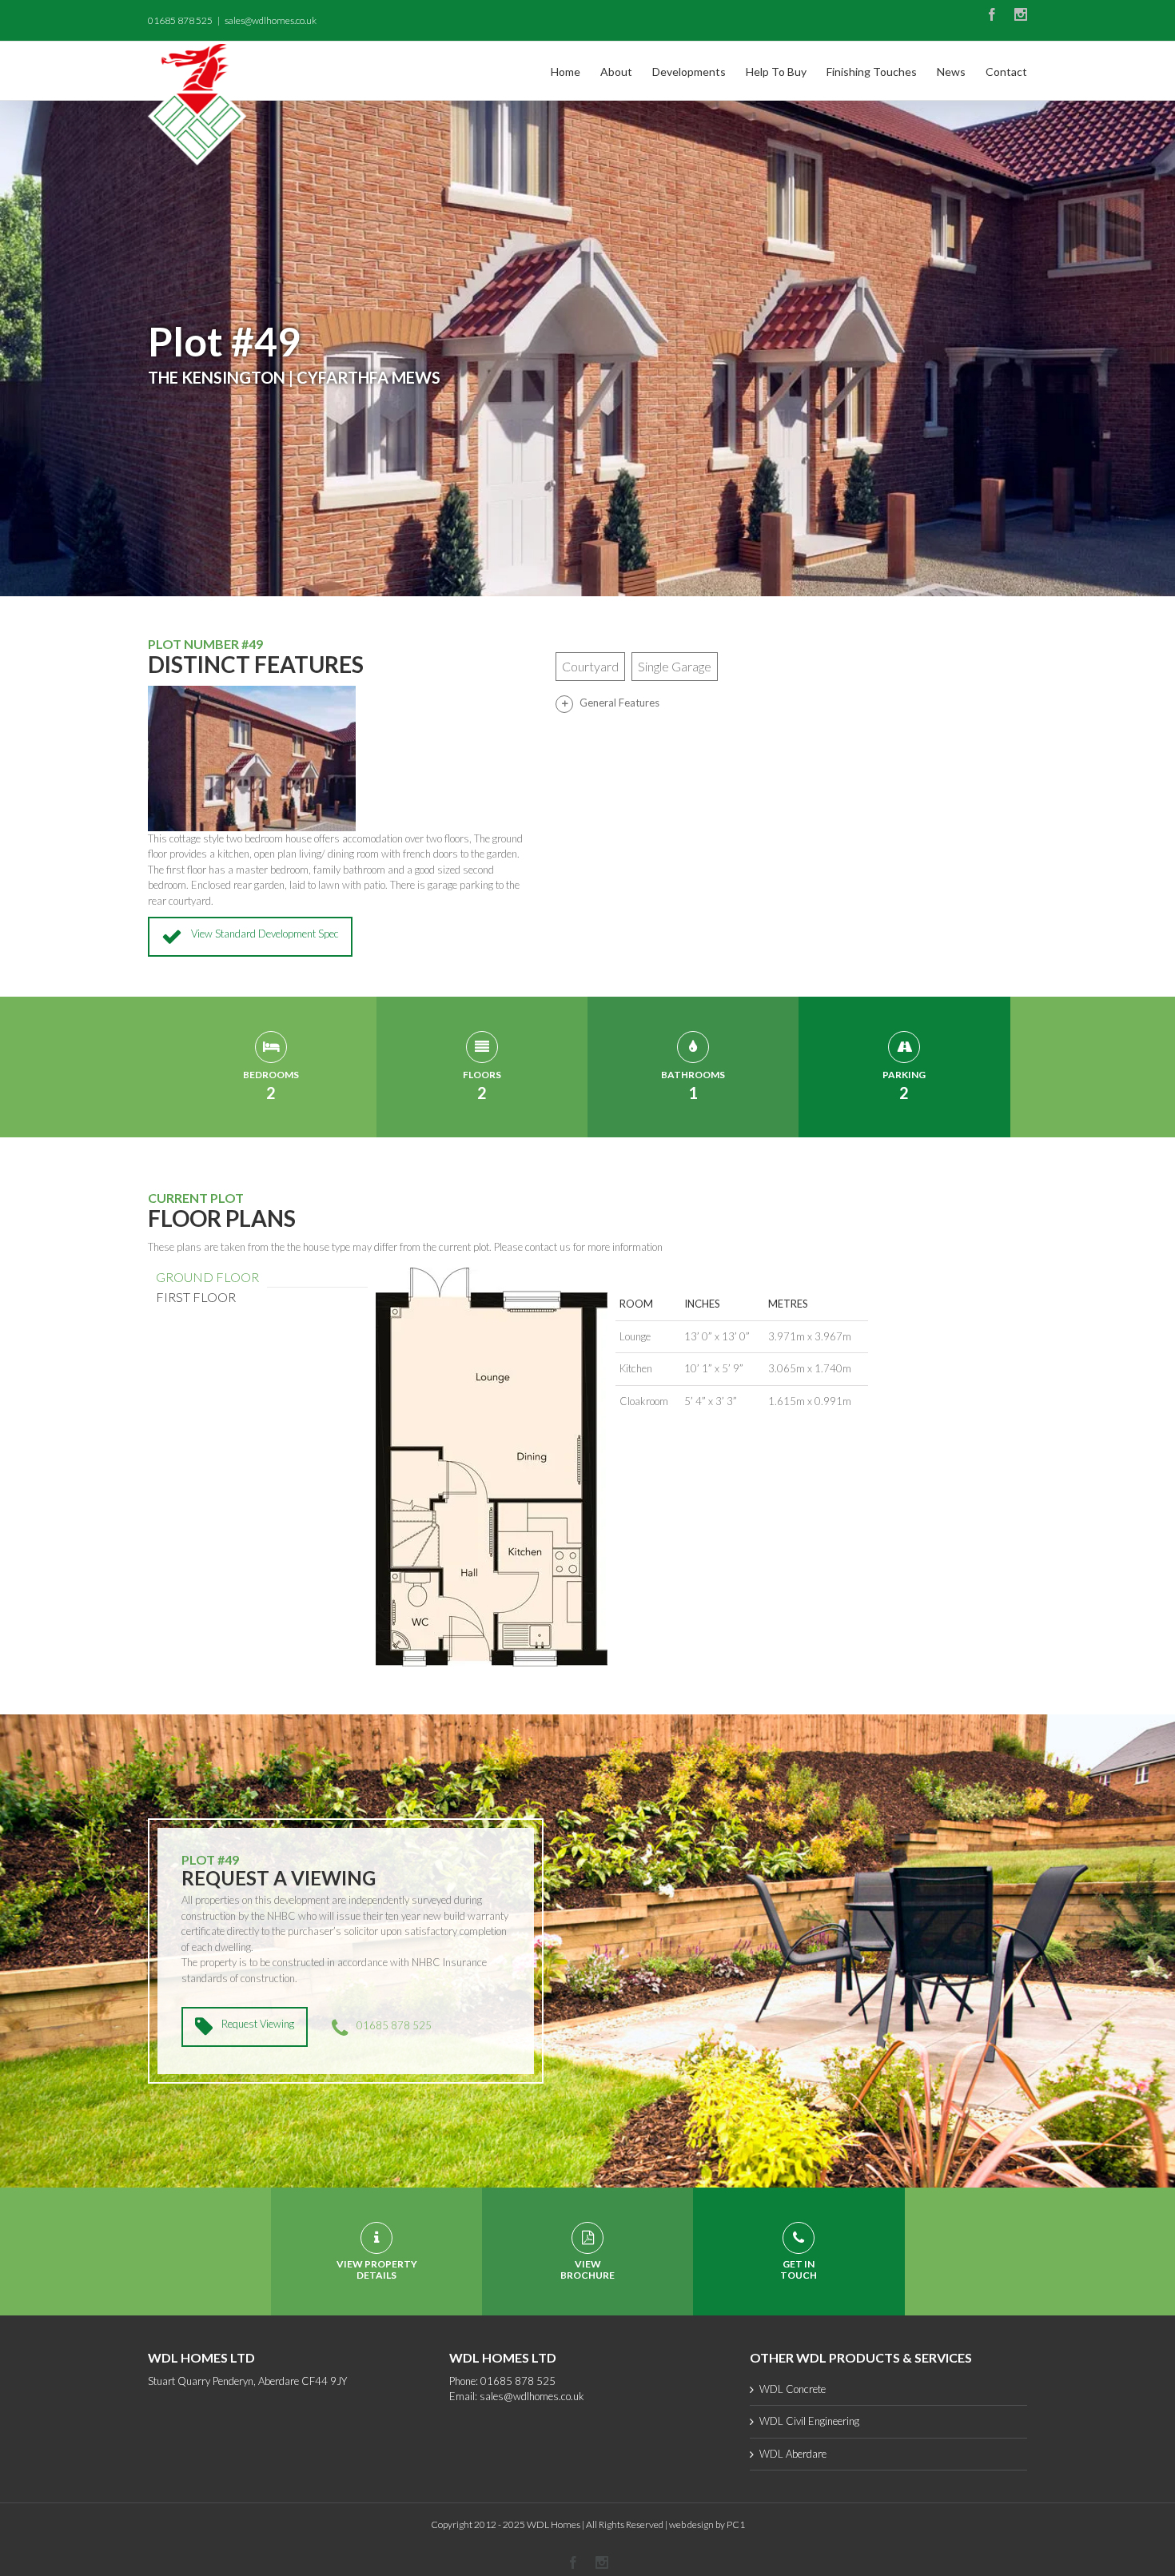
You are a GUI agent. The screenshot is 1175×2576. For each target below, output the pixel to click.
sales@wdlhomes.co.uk (271, 20)
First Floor (196, 1297)
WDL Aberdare (793, 2454)
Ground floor (207, 1277)
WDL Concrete (793, 2389)
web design (691, 2524)
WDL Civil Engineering (809, 2421)
